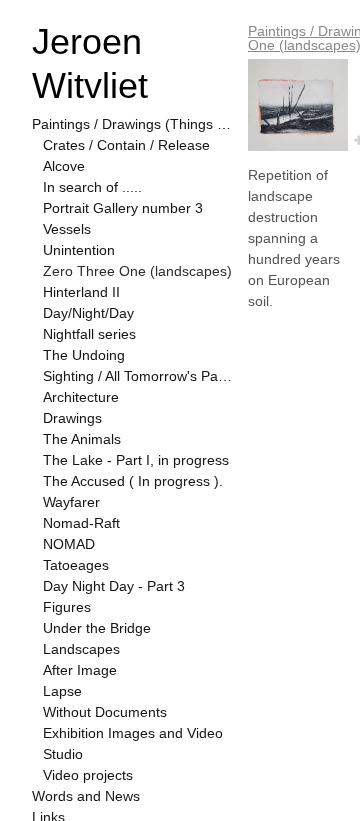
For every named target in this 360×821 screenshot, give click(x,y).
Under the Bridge (97, 628)
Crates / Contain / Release (126, 145)
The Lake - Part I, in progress (136, 460)
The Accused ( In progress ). (133, 481)
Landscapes (81, 649)
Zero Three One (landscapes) (137, 271)
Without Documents (105, 712)
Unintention (79, 250)
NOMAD (69, 544)
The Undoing (84, 355)
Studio (63, 754)
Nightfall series (89, 334)
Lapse (62, 691)
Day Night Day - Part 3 (114, 586)
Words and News (86, 796)
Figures (67, 607)
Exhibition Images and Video (133, 733)
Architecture (81, 397)
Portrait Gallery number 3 (123, 208)
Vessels (67, 229)
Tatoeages (76, 565)
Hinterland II (81, 292)
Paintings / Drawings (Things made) (132, 124)
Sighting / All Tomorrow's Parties (138, 376)
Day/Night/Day (88, 313)
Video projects (88, 775)
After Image (80, 670)
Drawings (72, 418)
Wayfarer (71, 502)
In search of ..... (92, 187)
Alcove (64, 166)
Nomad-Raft (81, 523)
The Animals (82, 439)
